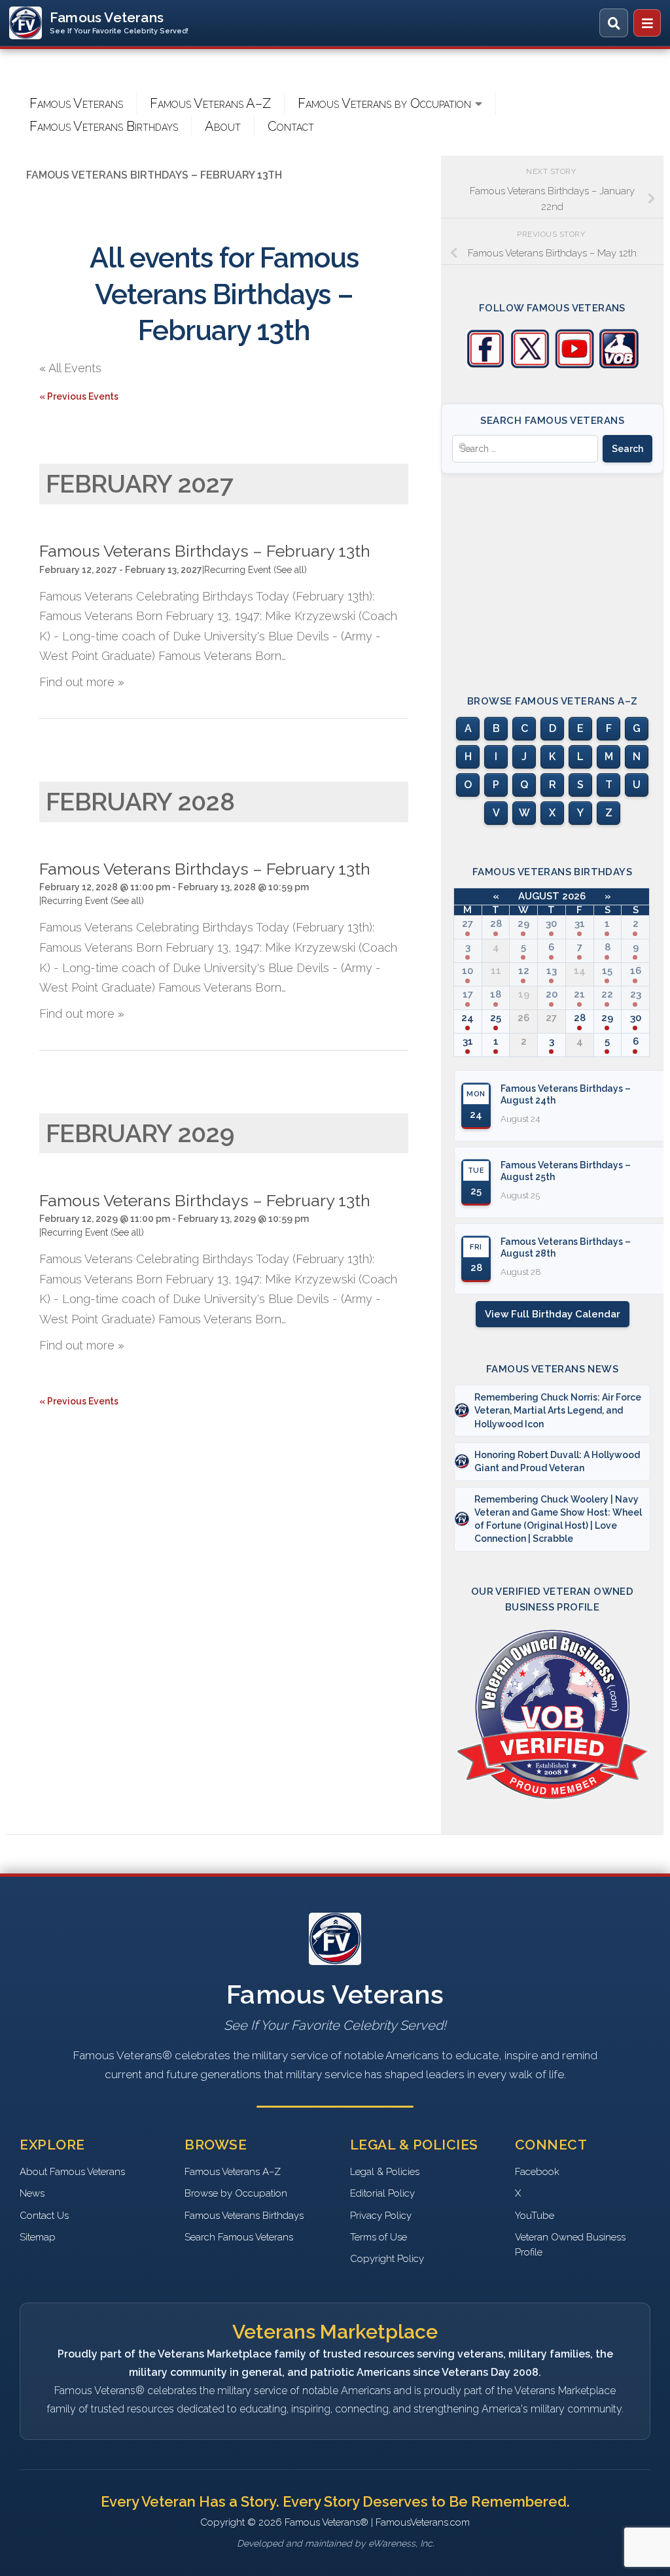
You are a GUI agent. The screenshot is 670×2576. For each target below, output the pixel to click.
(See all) (290, 570)
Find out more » (82, 682)
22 (607, 994)
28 (496, 924)
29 (523, 924)
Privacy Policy (381, 2216)
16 (636, 971)
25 (496, 1018)
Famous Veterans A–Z (210, 103)
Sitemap (38, 2237)
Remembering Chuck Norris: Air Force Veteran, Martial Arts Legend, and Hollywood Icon (558, 1411)
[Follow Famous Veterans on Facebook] (485, 365)
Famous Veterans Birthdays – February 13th (205, 551)
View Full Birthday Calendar (553, 1314)
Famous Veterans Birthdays (104, 126)
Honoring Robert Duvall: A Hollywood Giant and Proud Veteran (557, 1461)
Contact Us (44, 2216)
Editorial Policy (382, 2193)
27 (467, 924)
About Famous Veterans (72, 2172)
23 (636, 994)
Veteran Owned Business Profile (570, 2245)
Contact (291, 126)
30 (551, 924)
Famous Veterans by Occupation (384, 103)
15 (607, 971)
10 (467, 971)
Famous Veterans (76, 103)
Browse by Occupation (236, 2193)
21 (579, 994)
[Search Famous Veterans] (614, 23)
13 (552, 971)
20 (552, 994)
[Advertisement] (552, 572)
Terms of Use (379, 2237)
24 (467, 1018)
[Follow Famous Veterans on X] (530, 365)
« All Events (70, 368)
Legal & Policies (385, 2172)
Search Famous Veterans (239, 2237)
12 (524, 971)
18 (496, 994)
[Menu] (647, 23)
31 (580, 924)
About (223, 126)
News (32, 2193)
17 (468, 994)
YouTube (535, 2216)
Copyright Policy (387, 2259)
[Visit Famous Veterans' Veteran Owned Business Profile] (619, 365)
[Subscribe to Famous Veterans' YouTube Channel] (574, 365)
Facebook (537, 2172)
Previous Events (79, 396)
